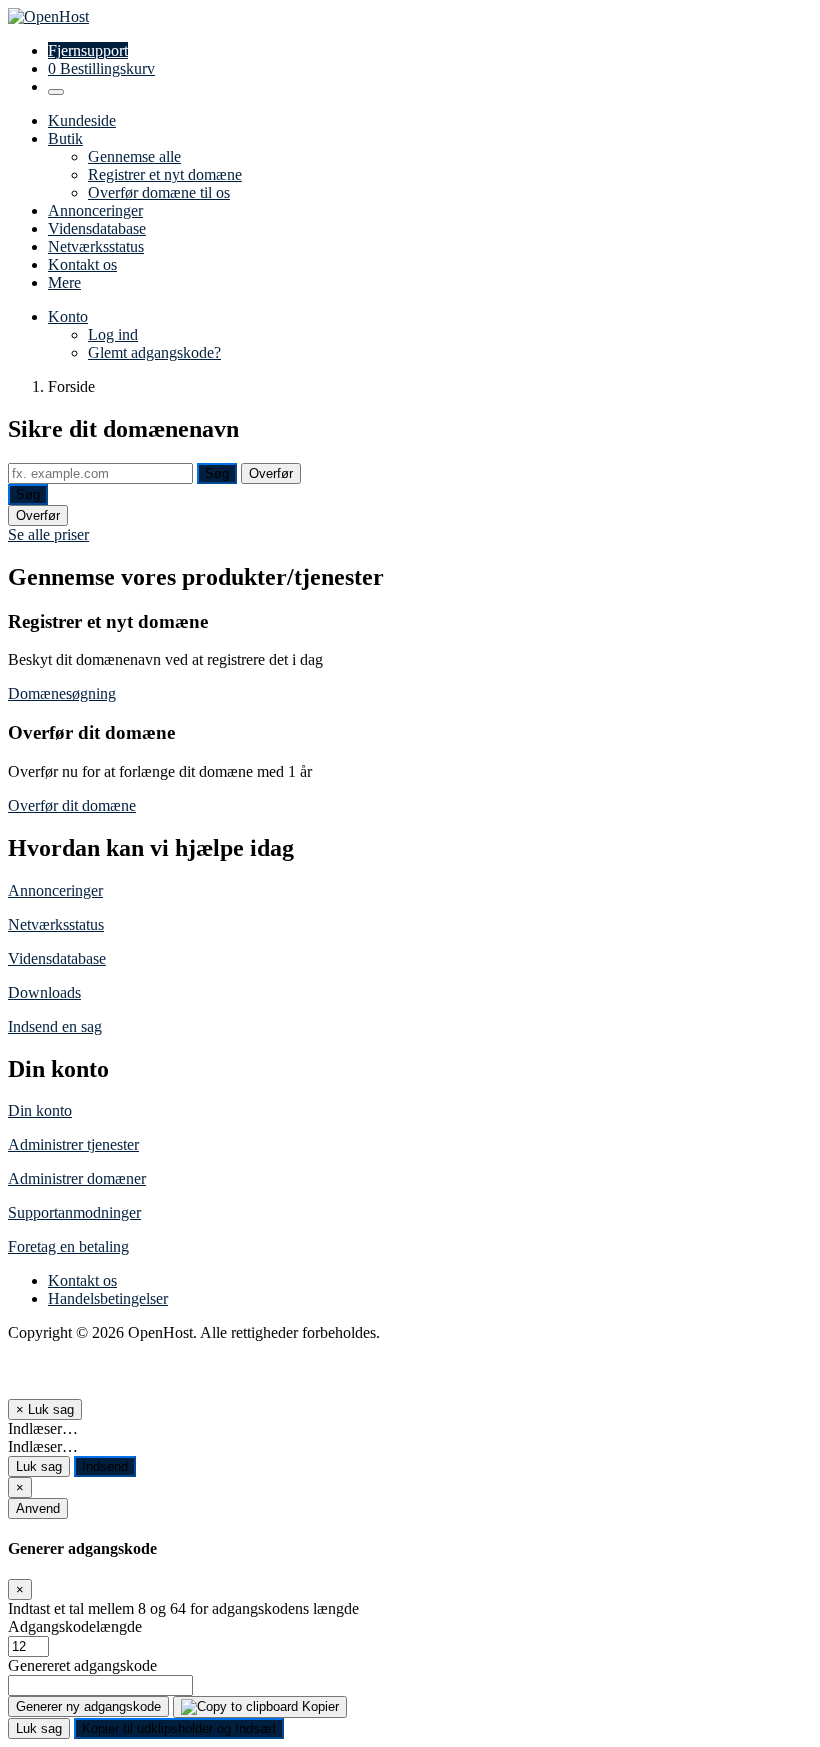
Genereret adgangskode (82, 1665)
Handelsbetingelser (108, 1298)
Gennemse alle (134, 156)
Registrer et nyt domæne (165, 174)
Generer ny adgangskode (88, 1706)
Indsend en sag (55, 1026)
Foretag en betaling (68, 1246)
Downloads (44, 992)
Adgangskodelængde (75, 1626)
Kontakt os (82, 264)
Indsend (105, 1466)
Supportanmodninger (74, 1212)
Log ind (113, 334)
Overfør (271, 473)
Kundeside (82, 120)
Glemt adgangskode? (154, 352)
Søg (217, 473)
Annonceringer (95, 210)
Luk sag (39, 1466)
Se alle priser (48, 534)
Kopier (318, 1706)
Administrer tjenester (73, 1144)
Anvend (38, 1508)
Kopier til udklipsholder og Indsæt (179, 1728)
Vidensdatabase (97, 228)
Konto (68, 316)
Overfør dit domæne (72, 805)
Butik (65, 138)
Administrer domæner (77, 1178)
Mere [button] (64, 282)
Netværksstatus (96, 246)
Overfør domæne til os (159, 192)
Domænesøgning (62, 693)
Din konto (40, 1110)
